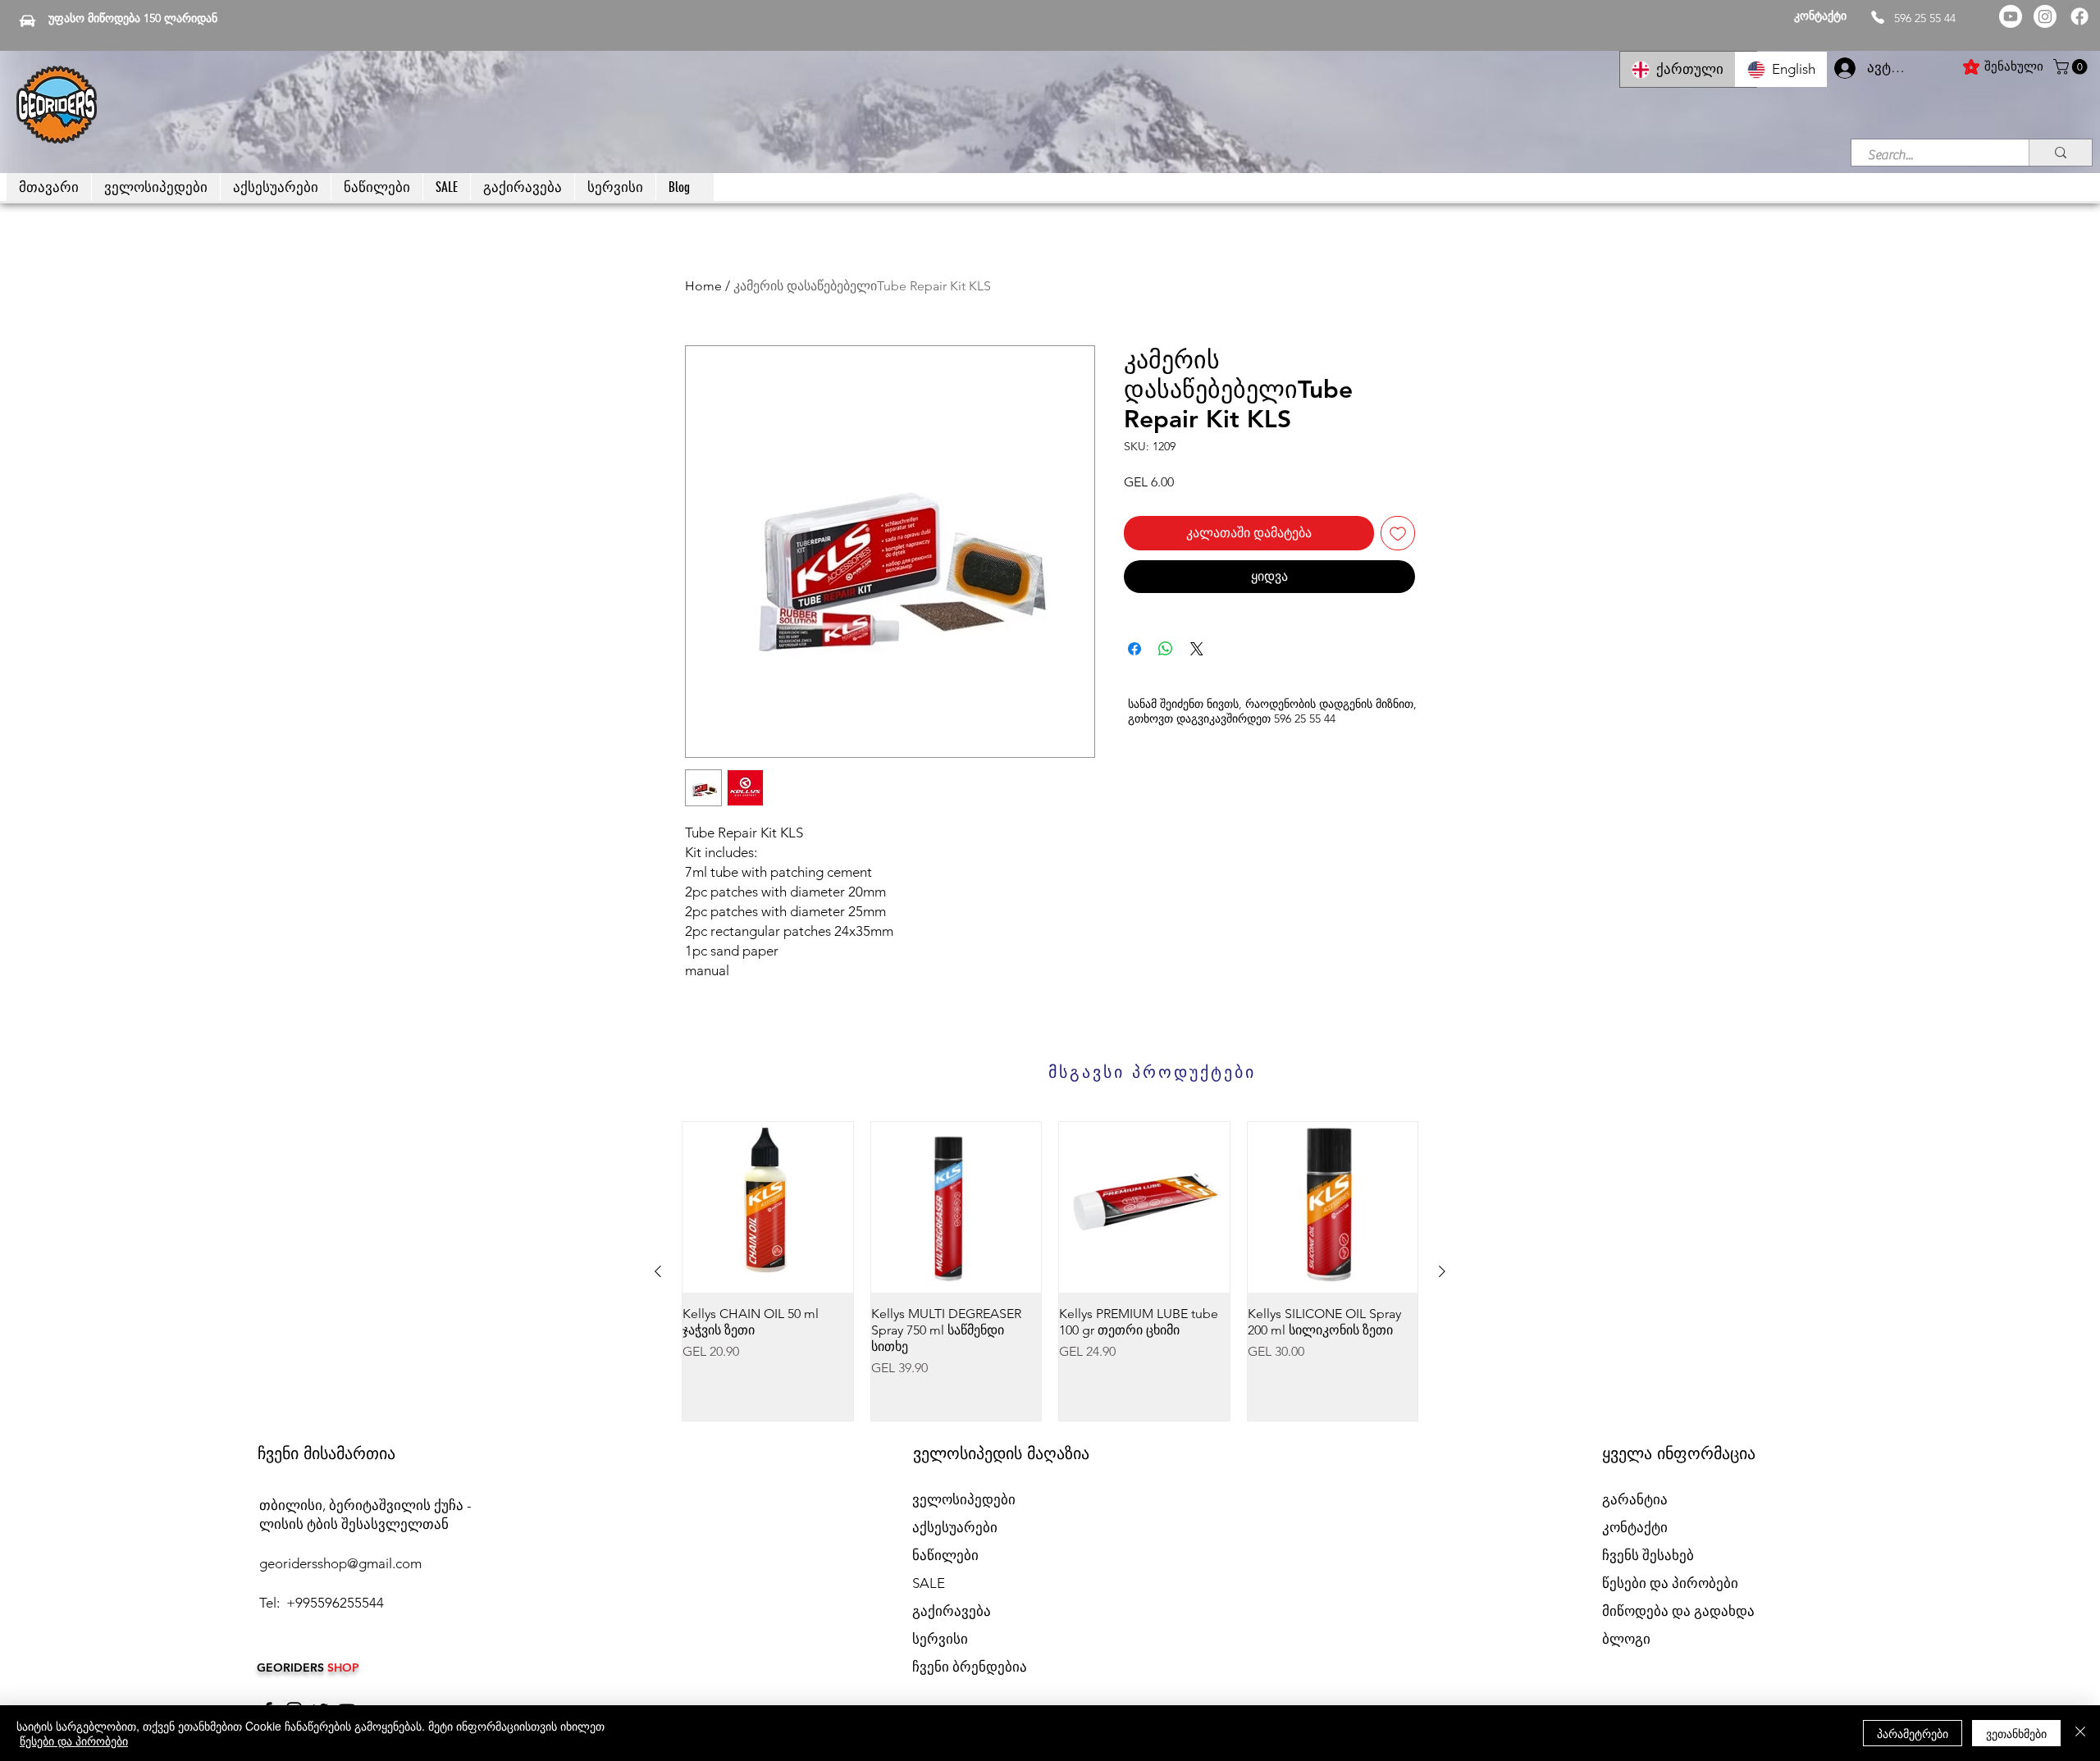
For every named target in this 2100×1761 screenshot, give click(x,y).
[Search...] (2060, 153)
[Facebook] (2079, 16)
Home (703, 286)
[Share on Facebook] (1134, 649)
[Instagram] (2045, 16)
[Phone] (1878, 17)
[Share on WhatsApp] (1166, 649)
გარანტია (1635, 1499)
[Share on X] (1197, 649)
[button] (2072, 67)
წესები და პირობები (74, 1740)
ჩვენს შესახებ (1648, 1555)
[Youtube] (2011, 16)
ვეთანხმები (2016, 1733)
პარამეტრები (1913, 1733)
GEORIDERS (292, 1667)
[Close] (2080, 1733)
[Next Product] (1442, 1271)
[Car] (27, 21)
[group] (1050, 1271)
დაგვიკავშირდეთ (1223, 719)
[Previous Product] (658, 1271)
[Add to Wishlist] (1398, 533)
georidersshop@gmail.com (340, 1563)
